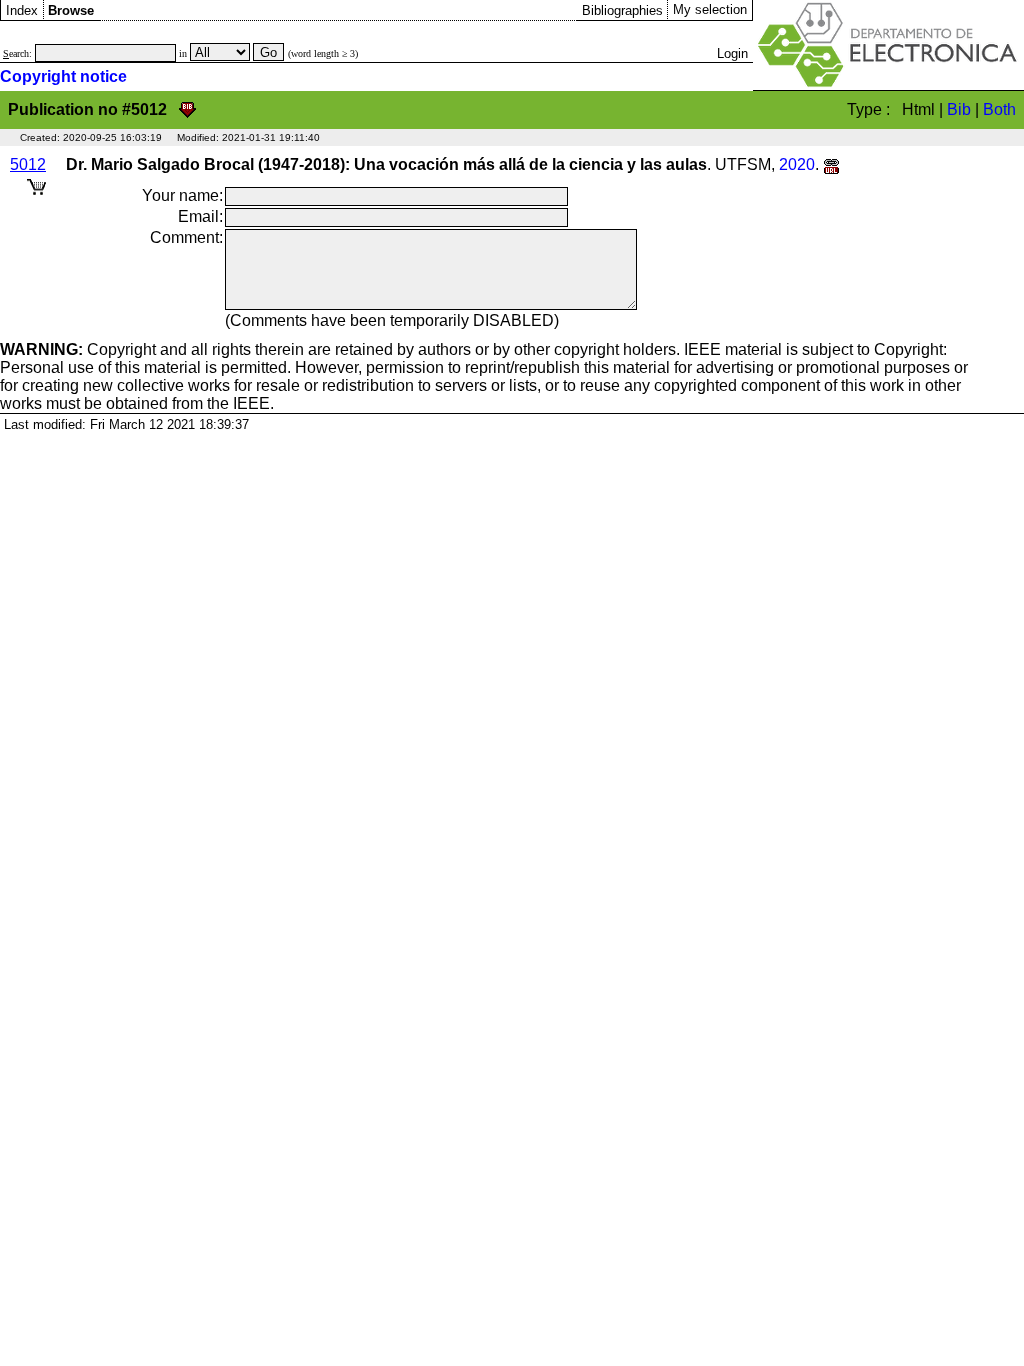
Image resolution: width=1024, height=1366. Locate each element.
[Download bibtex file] (187, 109)
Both (999, 109)
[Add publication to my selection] (36, 183)
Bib (959, 109)
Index (22, 10)
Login (732, 53)
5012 (28, 164)
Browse (71, 10)
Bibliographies (622, 10)
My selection (710, 9)
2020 (797, 164)
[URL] (831, 164)
